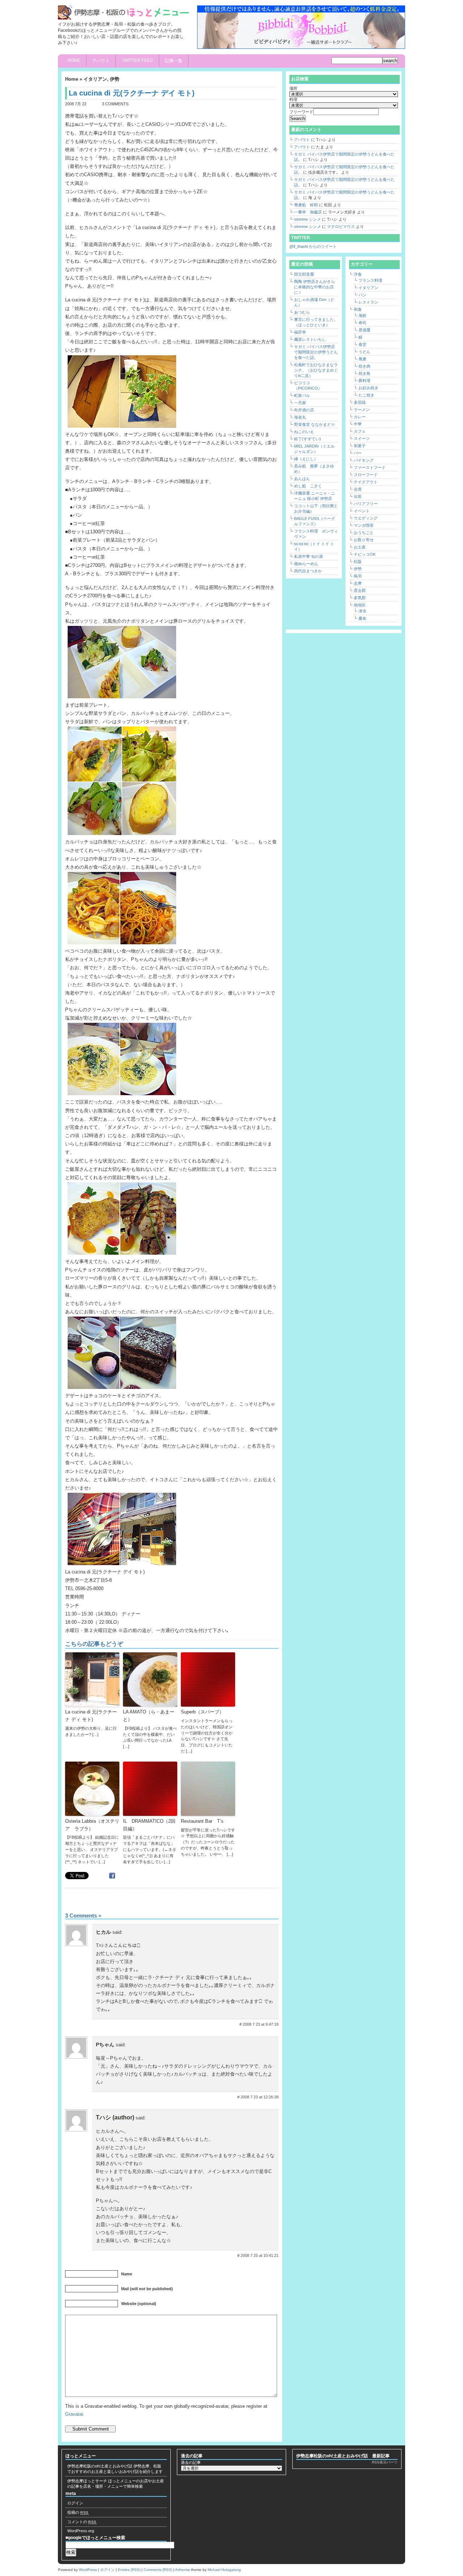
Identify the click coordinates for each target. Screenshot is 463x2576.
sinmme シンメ (307, 219)
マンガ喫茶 (364, 525)
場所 (293, 88)
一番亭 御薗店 (308, 212)
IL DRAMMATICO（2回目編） (149, 1825)
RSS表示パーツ (385, 2462)
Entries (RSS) (129, 2570)
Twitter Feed (137, 60)
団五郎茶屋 (304, 274)
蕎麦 (362, 359)
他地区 (360, 605)
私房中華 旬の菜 (309, 556)
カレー (360, 417)
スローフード (366, 475)
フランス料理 (370, 280)
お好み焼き (368, 388)
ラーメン (362, 410)
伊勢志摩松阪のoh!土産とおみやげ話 (100, 2466)
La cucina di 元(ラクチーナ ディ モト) (91, 1716)
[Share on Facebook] (113, 1875)
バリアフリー (366, 504)
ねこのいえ (304, 432)
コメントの (82, 2522)
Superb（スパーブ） (202, 1712)
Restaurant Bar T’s (202, 1821)
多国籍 (360, 402)
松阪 (358, 562)
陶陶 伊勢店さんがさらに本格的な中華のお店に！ (315, 287)
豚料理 (364, 381)
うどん (364, 352)
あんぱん (302, 479)
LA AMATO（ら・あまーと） (149, 1716)
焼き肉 (364, 366)
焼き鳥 (364, 373)
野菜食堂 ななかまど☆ (315, 424)
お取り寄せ (364, 540)
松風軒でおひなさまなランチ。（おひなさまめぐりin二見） (316, 370)
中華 (358, 424)
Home (74, 60)
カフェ (360, 431)
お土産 (360, 547)
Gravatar (74, 2414)
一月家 (300, 403)
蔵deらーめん (306, 564)
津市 (362, 611)
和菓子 (360, 446)
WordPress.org (81, 2531)
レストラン (368, 302)
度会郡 (360, 590)
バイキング (364, 460)
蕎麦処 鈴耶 (306, 205)
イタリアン (95, 79)
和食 (358, 309)
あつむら (302, 312)
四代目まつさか (308, 571)
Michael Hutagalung (224, 2570)
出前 (358, 496)
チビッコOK (365, 554)
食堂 (362, 344)
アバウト (101, 61)
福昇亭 (300, 332)
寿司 (362, 323)
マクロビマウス (341, 226)
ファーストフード (370, 467)
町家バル (302, 395)
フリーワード (301, 112)
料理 (293, 99)
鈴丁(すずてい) (307, 439)
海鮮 (362, 315)
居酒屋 (364, 330)
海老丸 (300, 417)
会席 (358, 489)
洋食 (358, 274)
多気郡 (360, 598)
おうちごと (364, 533)
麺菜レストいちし (310, 339)
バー (358, 453)
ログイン (75, 2503)
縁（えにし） (306, 459)
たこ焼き (366, 395)
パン (362, 295)
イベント (362, 511)
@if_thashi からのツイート (313, 246)
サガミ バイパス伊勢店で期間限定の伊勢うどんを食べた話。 (316, 352)
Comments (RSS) (158, 2570)
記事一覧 (174, 61)
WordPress (88, 2570)
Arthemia (182, 2570)
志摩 (358, 583)
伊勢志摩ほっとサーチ (87, 2481)
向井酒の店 (304, 410)
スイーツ (362, 438)
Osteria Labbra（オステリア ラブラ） (92, 1825)
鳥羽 (358, 576)
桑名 (362, 618)
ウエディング (366, 518)
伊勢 (115, 79)
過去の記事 (191, 2462)
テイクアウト (366, 482)
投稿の (78, 2512)
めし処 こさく (308, 486)
